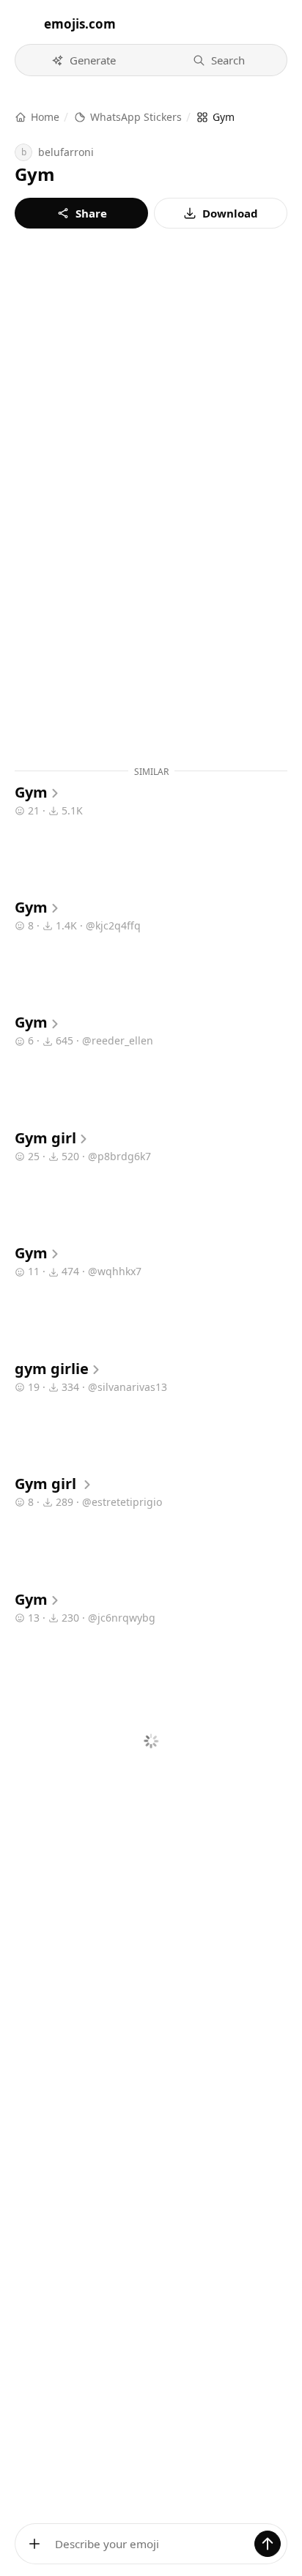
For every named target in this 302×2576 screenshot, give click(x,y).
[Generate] (268, 2544)
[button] (84, 60)
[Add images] (34, 2544)
